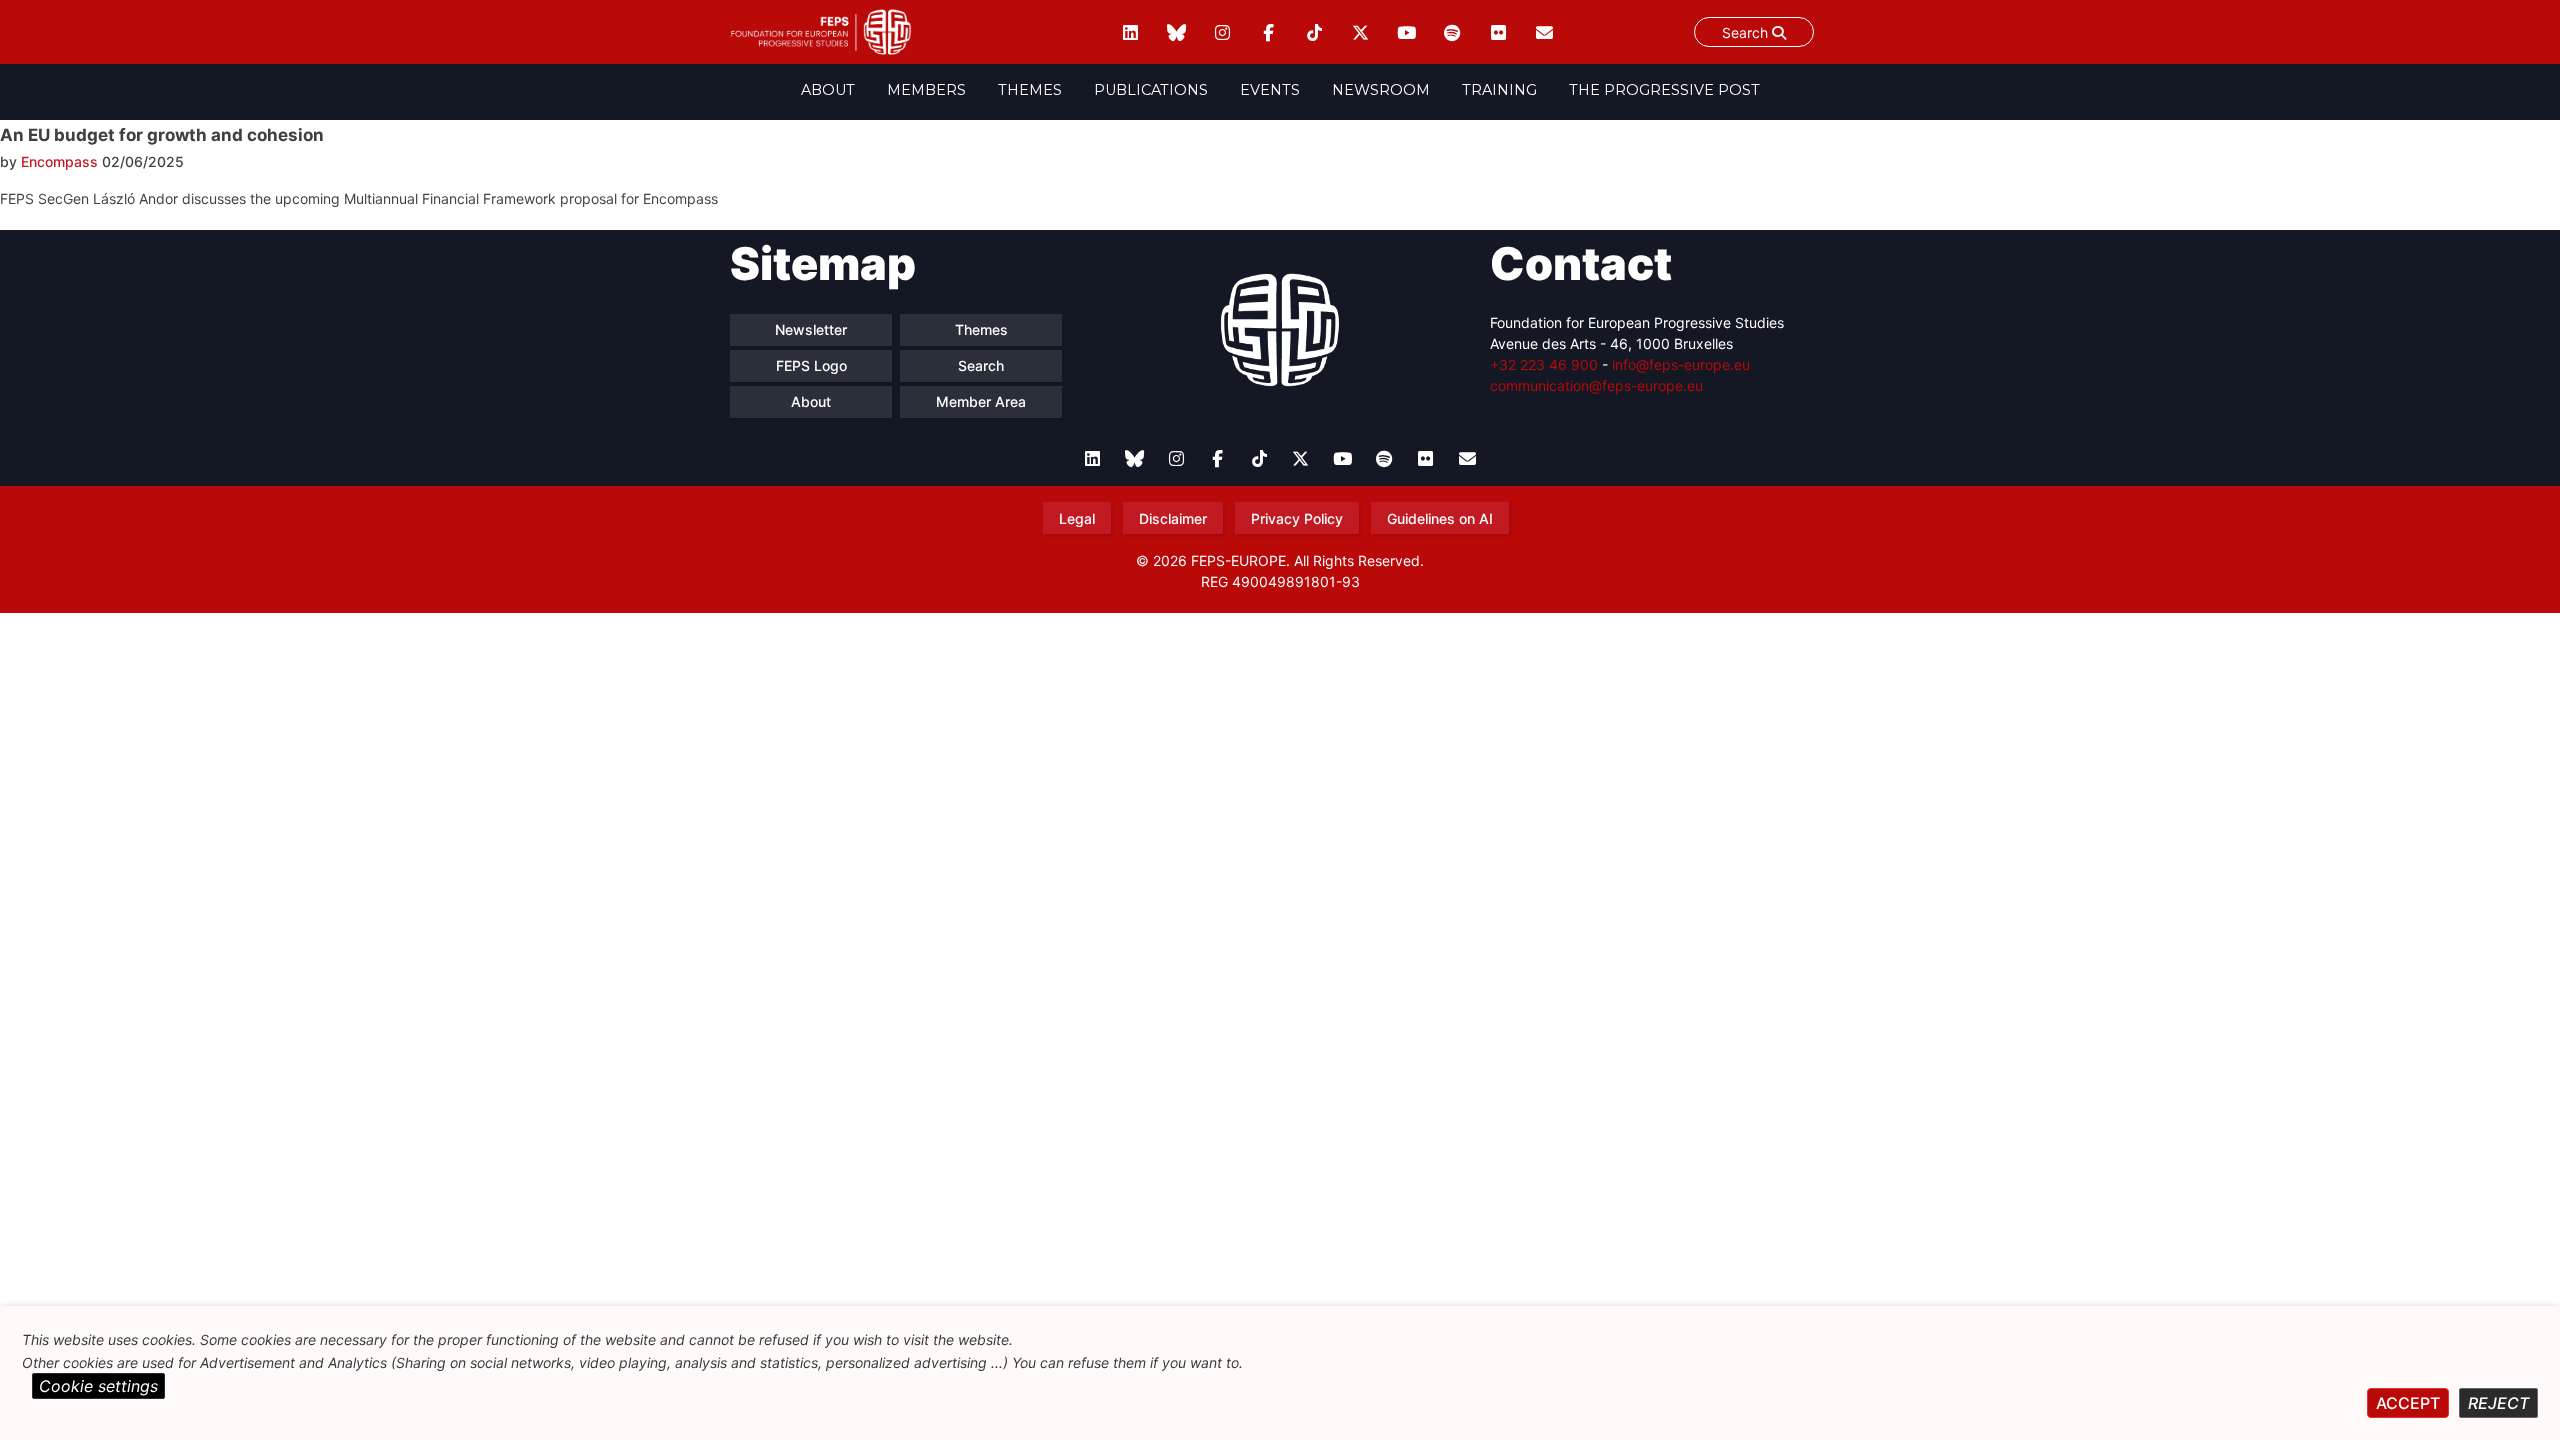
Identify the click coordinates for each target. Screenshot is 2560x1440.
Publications (1151, 90)
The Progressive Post (1664, 90)
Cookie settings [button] (98, 1386)
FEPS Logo (811, 365)
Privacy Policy (1297, 518)
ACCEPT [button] (2408, 1403)
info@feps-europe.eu (1681, 364)
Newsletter (811, 329)
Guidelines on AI (1440, 518)
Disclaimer (1173, 518)
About (828, 90)
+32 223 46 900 (1544, 364)
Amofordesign (1280, 605)
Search (1747, 32)
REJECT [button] (2498, 1403)
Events (1270, 90)
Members (926, 90)
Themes (1030, 90)
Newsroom (1381, 90)
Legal (1077, 518)
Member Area (981, 401)
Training (1499, 90)
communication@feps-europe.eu (1596, 385)
